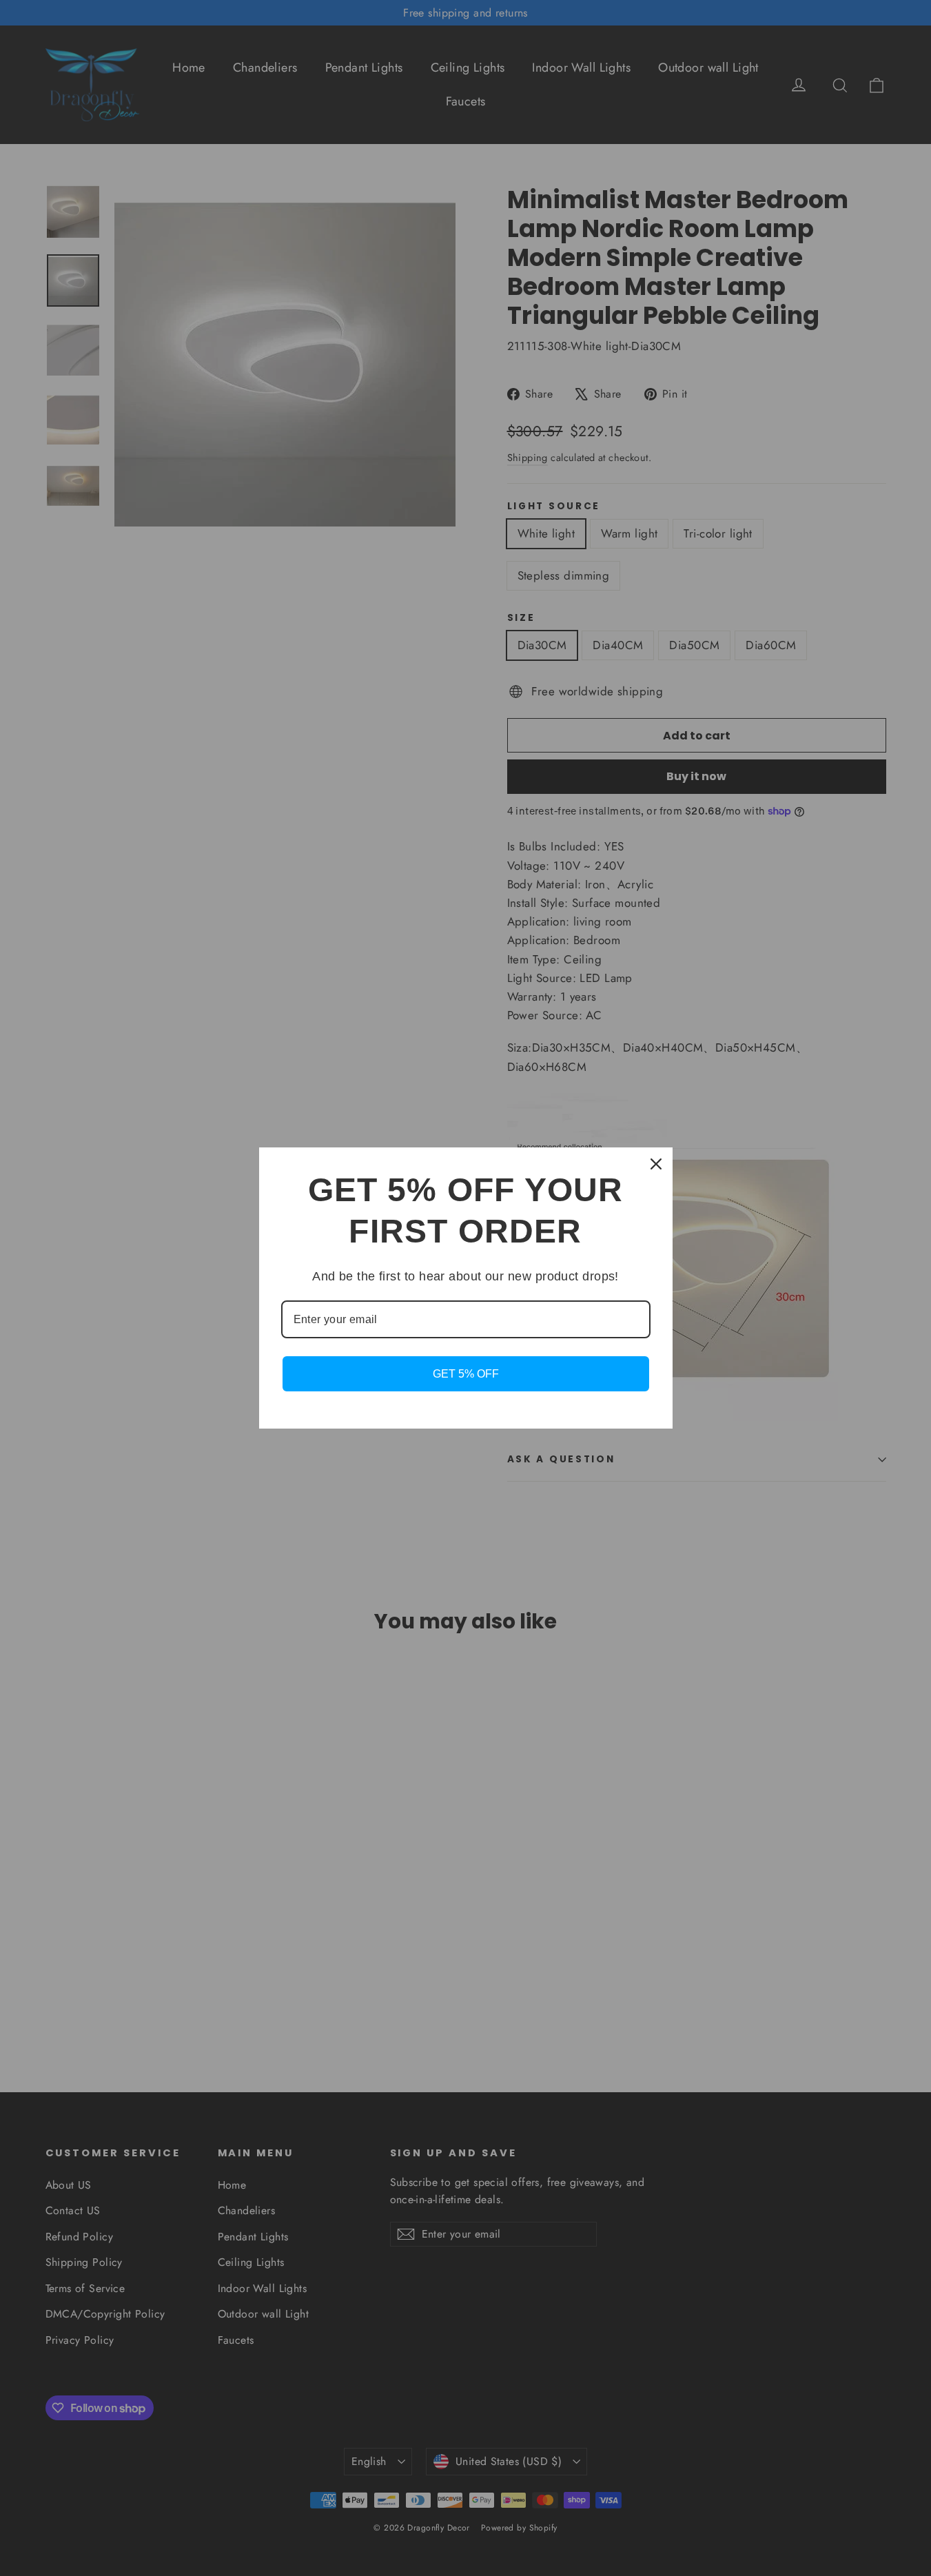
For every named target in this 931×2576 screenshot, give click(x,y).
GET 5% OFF (466, 1374)
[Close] (656, 1164)
